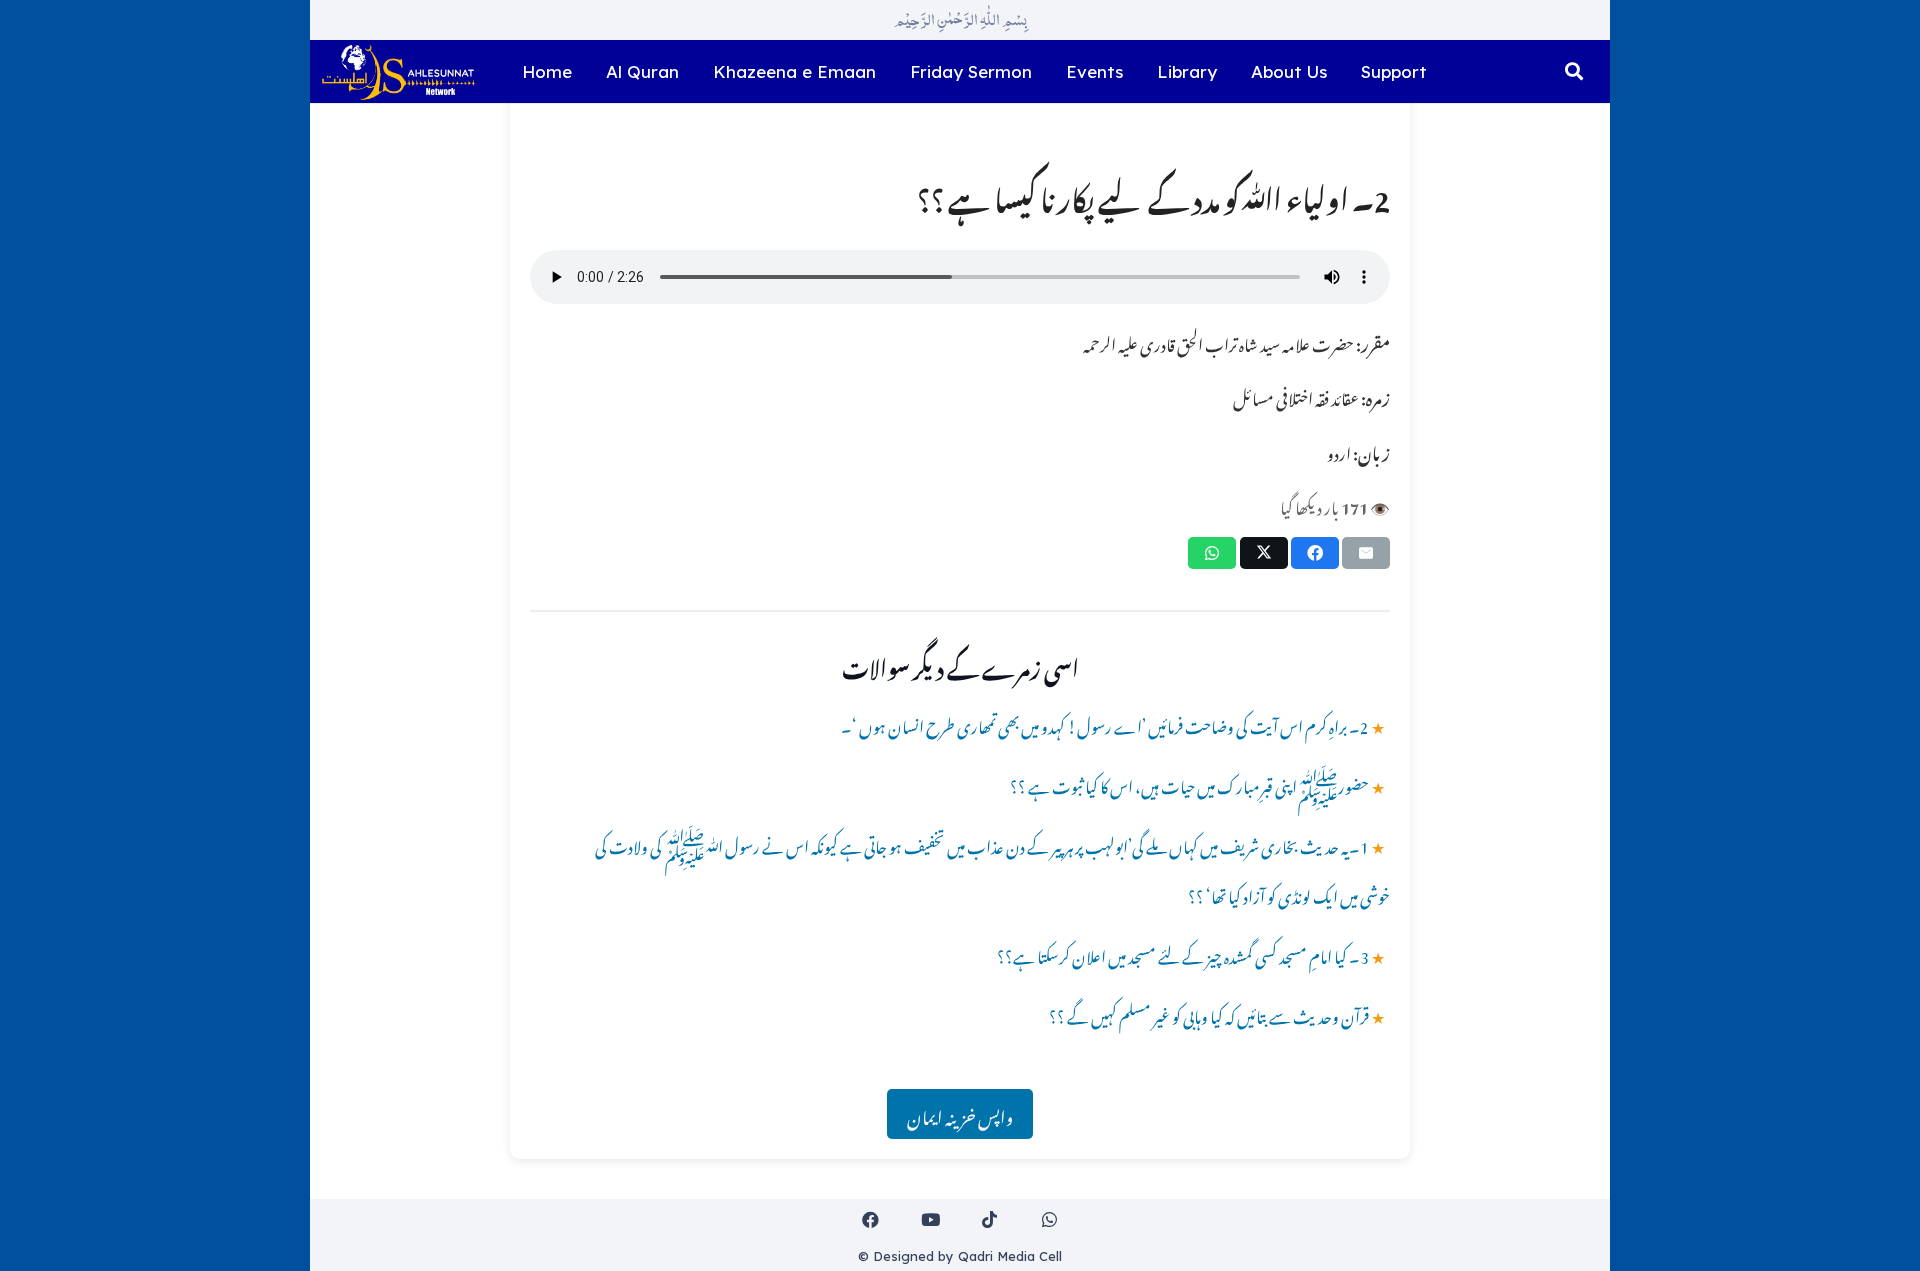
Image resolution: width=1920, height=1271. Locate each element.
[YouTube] (930, 1220)
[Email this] (1366, 553)
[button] (1574, 72)
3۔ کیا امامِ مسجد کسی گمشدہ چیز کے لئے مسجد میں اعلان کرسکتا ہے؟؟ (1183, 954)
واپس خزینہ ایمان (960, 1114)
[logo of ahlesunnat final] (398, 72)
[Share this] (1315, 553)
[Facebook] (871, 1220)
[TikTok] (990, 1220)
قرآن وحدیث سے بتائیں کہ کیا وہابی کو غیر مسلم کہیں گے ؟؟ (1209, 1014)
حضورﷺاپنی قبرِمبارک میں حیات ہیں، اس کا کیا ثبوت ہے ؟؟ (1189, 784)
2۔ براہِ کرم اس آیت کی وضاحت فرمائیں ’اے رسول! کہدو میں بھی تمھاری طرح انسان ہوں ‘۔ (1105, 724)
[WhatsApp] (1049, 1220)
